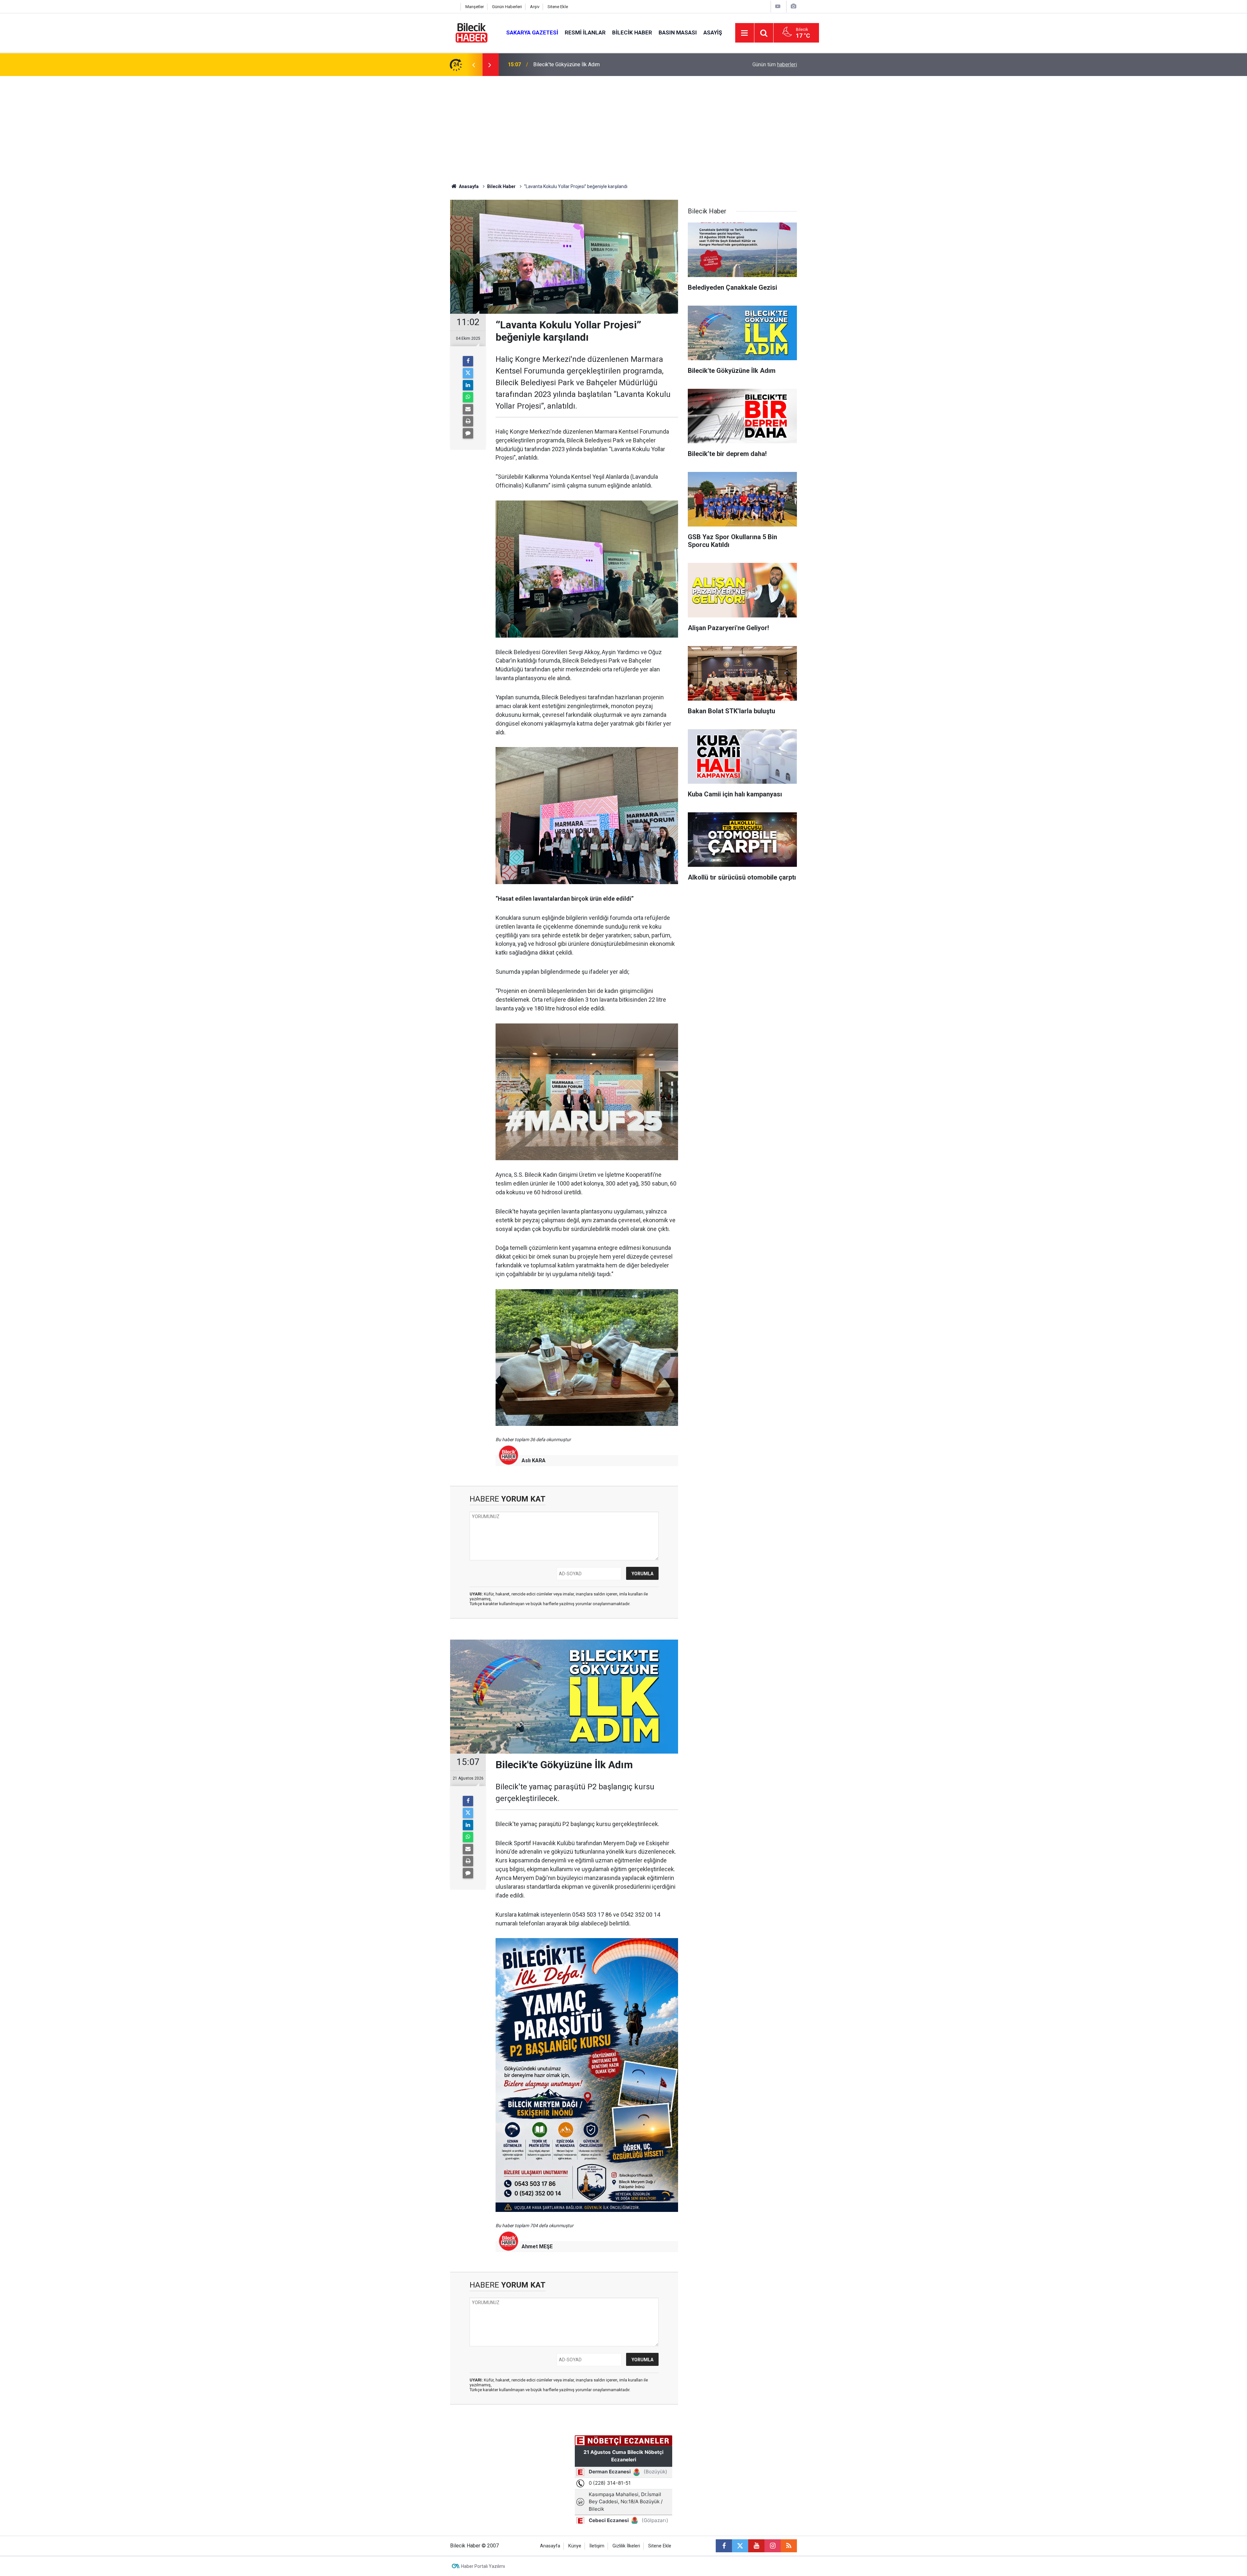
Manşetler (475, 7)
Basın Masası (678, 32)
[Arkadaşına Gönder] (468, 409)
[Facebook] (468, 361)
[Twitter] (468, 373)
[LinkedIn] (468, 385)
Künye (575, 2546)
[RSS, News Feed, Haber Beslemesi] (789, 2546)
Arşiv (535, 7)
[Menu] (745, 33)
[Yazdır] (468, 421)
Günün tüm (775, 64)
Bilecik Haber (632, 32)
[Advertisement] (623, 125)
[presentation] (473, 65)
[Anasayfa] (454, 7)
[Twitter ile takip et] (740, 2546)
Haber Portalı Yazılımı (483, 2566)
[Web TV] (778, 6)
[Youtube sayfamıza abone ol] (756, 2546)
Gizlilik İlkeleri (626, 2546)
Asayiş (713, 32)
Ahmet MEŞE (537, 2246)
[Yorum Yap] (468, 433)
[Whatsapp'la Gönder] (468, 397)
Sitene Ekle (558, 7)
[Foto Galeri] (793, 6)
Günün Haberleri (507, 7)
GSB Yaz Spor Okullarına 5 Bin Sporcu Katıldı (583, 64)
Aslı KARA (534, 1460)
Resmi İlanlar (585, 32)
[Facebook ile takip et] (724, 2546)
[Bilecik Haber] (472, 32)
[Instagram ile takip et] (773, 2546)
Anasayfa (468, 186)
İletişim (597, 2546)
